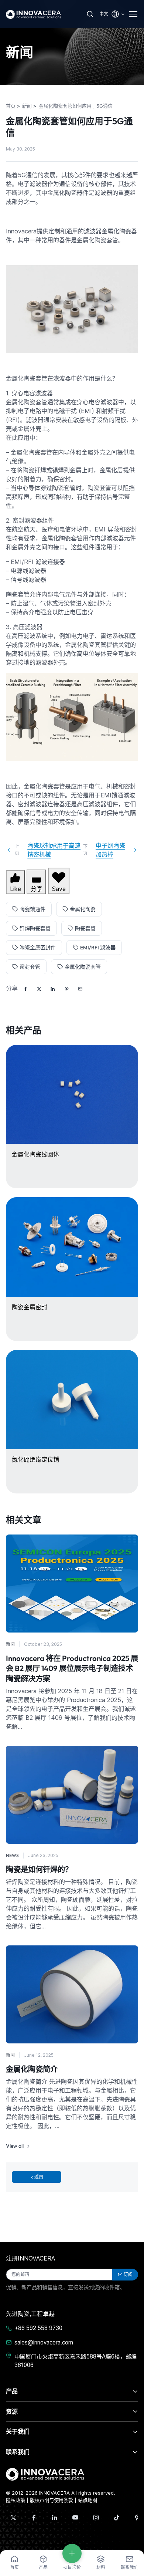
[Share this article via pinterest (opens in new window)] (66, 989)
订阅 (128, 2274)
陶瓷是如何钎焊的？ (39, 1869)
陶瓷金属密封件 (38, 948)
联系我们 (18, 2452)
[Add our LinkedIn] (55, 2518)
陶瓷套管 (85, 928)
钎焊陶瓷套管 (35, 928)
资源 (12, 2411)
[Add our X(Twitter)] (13, 2518)
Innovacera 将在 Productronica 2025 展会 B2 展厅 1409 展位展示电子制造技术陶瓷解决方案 (72, 1668)
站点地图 (88, 2500)
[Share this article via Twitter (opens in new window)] (39, 989)
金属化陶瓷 (83, 909)
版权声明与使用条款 (52, 2500)
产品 (12, 2391)
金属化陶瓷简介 (32, 2069)
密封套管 (30, 967)
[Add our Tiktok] (117, 2518)
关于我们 (18, 2431)
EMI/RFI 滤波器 (98, 948)
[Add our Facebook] (34, 2518)
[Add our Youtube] (75, 2518)
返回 (39, 2177)
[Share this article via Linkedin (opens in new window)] (53, 989)
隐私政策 (16, 2500)
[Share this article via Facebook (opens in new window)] (25, 989)
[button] (80, 989)
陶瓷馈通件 (32, 909)
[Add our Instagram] (96, 2518)
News (12, 1855)
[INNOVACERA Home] (45, 2474)
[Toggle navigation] (134, 14)
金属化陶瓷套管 (83, 967)
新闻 (10, 1644)
